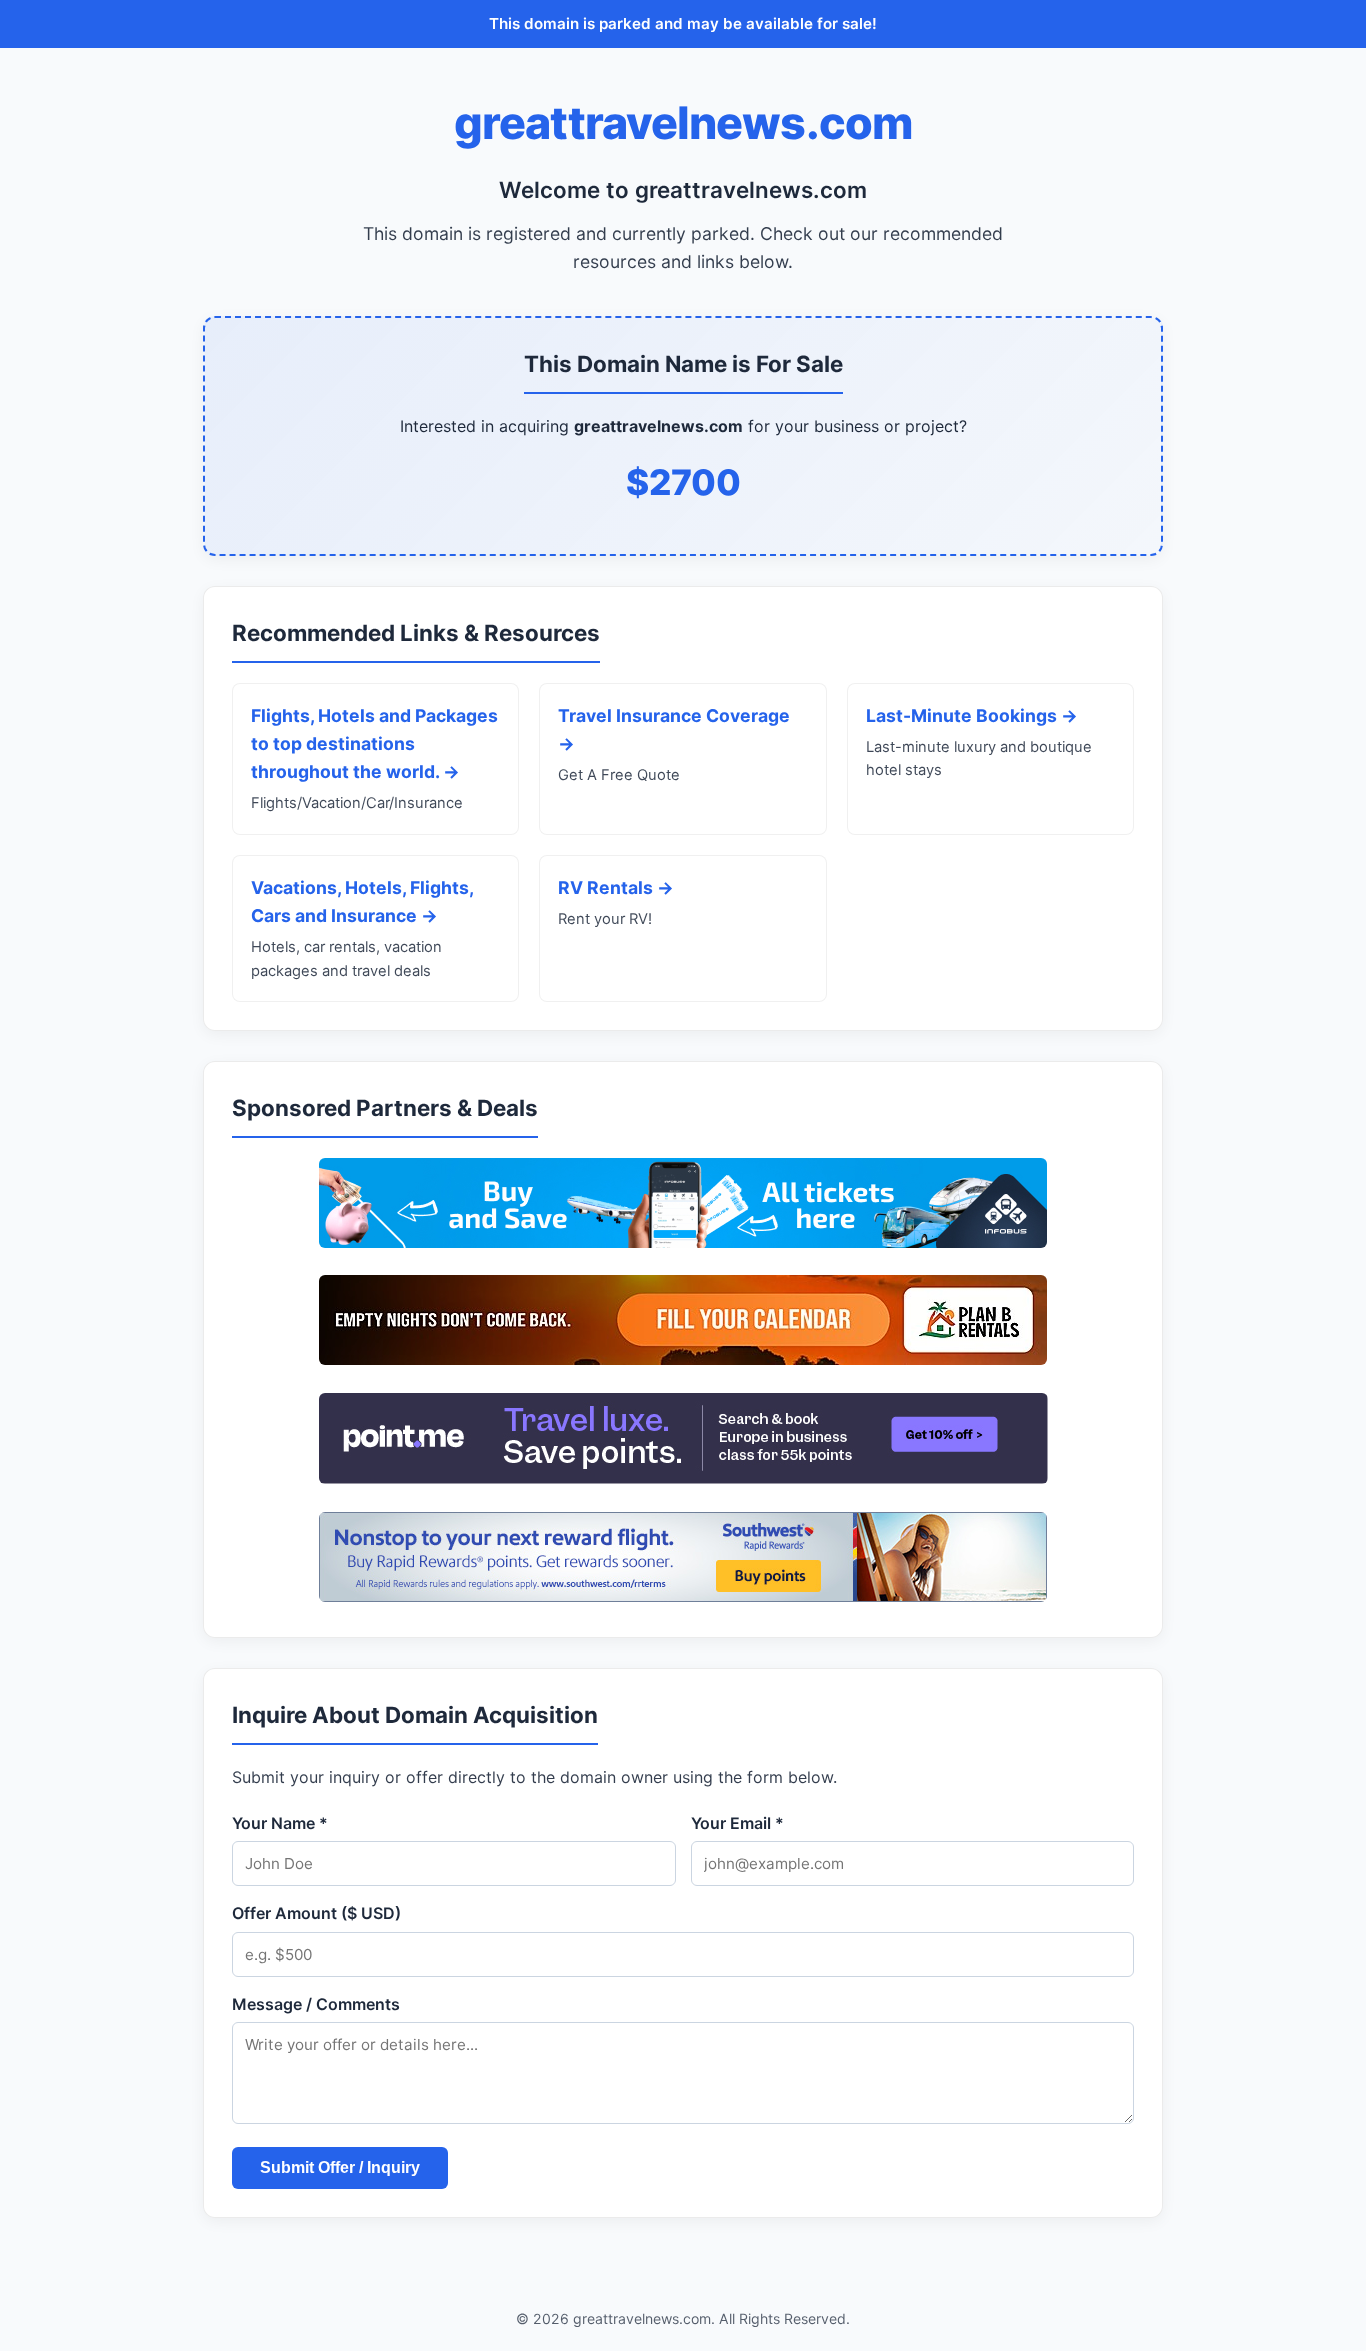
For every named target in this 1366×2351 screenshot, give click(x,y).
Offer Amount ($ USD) (316, 1913)
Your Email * (737, 1823)
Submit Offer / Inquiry (340, 2167)
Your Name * (280, 1823)
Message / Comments (316, 2004)
